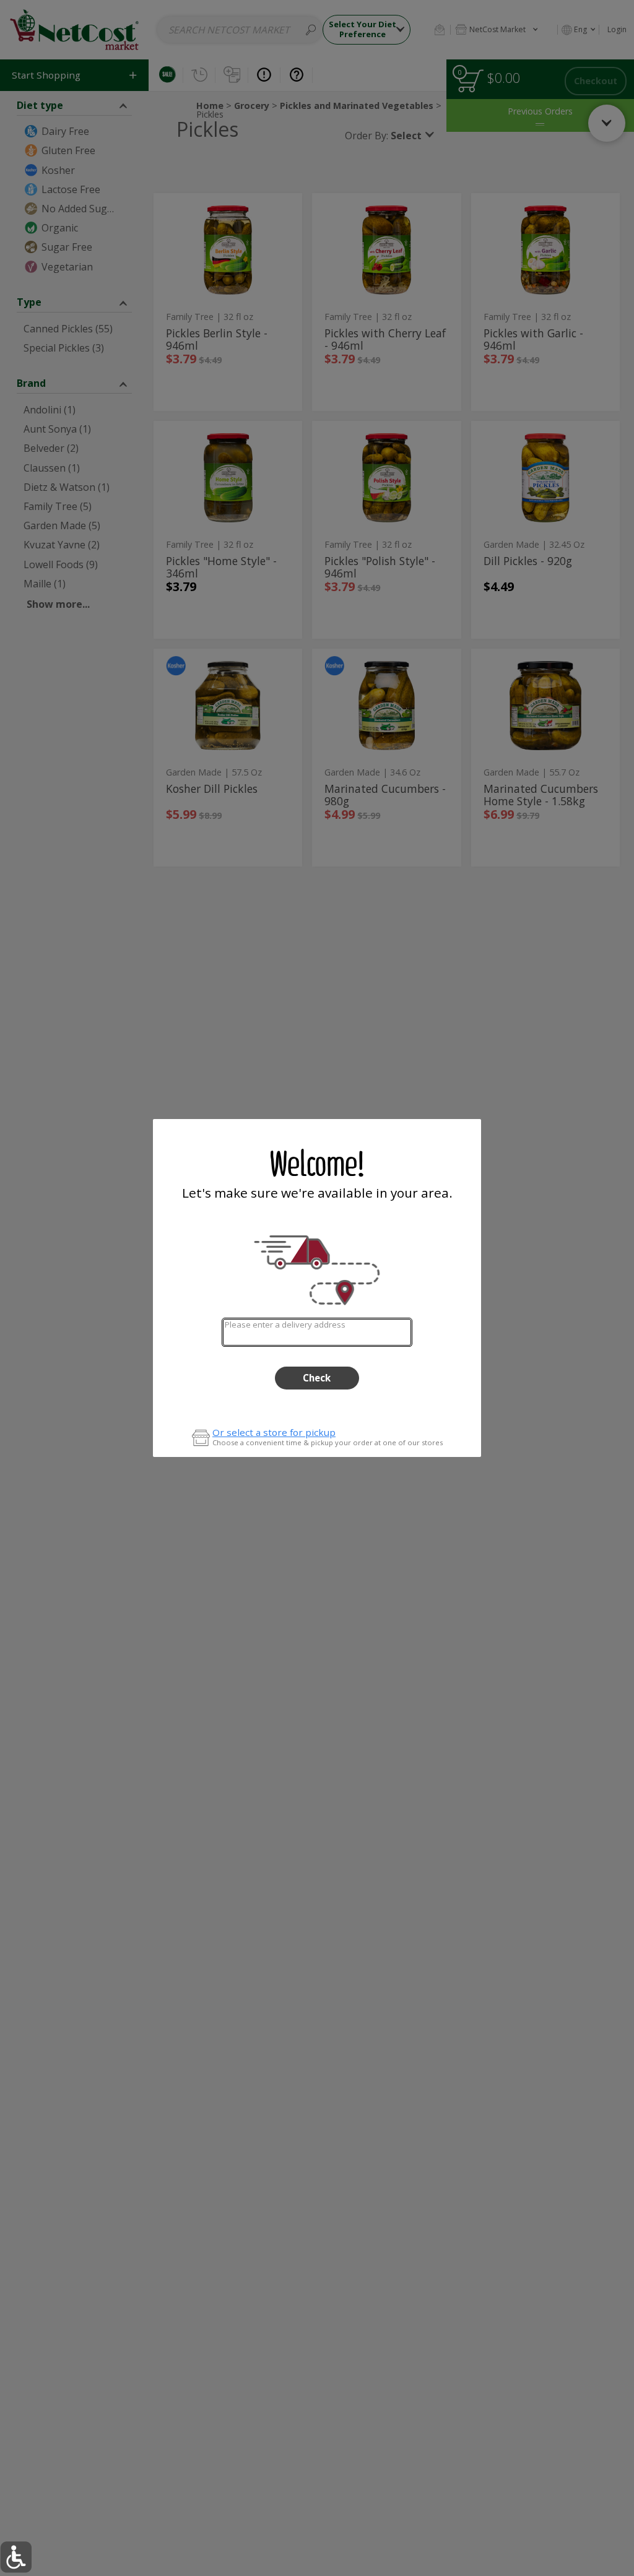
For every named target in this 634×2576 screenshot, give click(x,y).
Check (317, 1378)
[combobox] (317, 1332)
